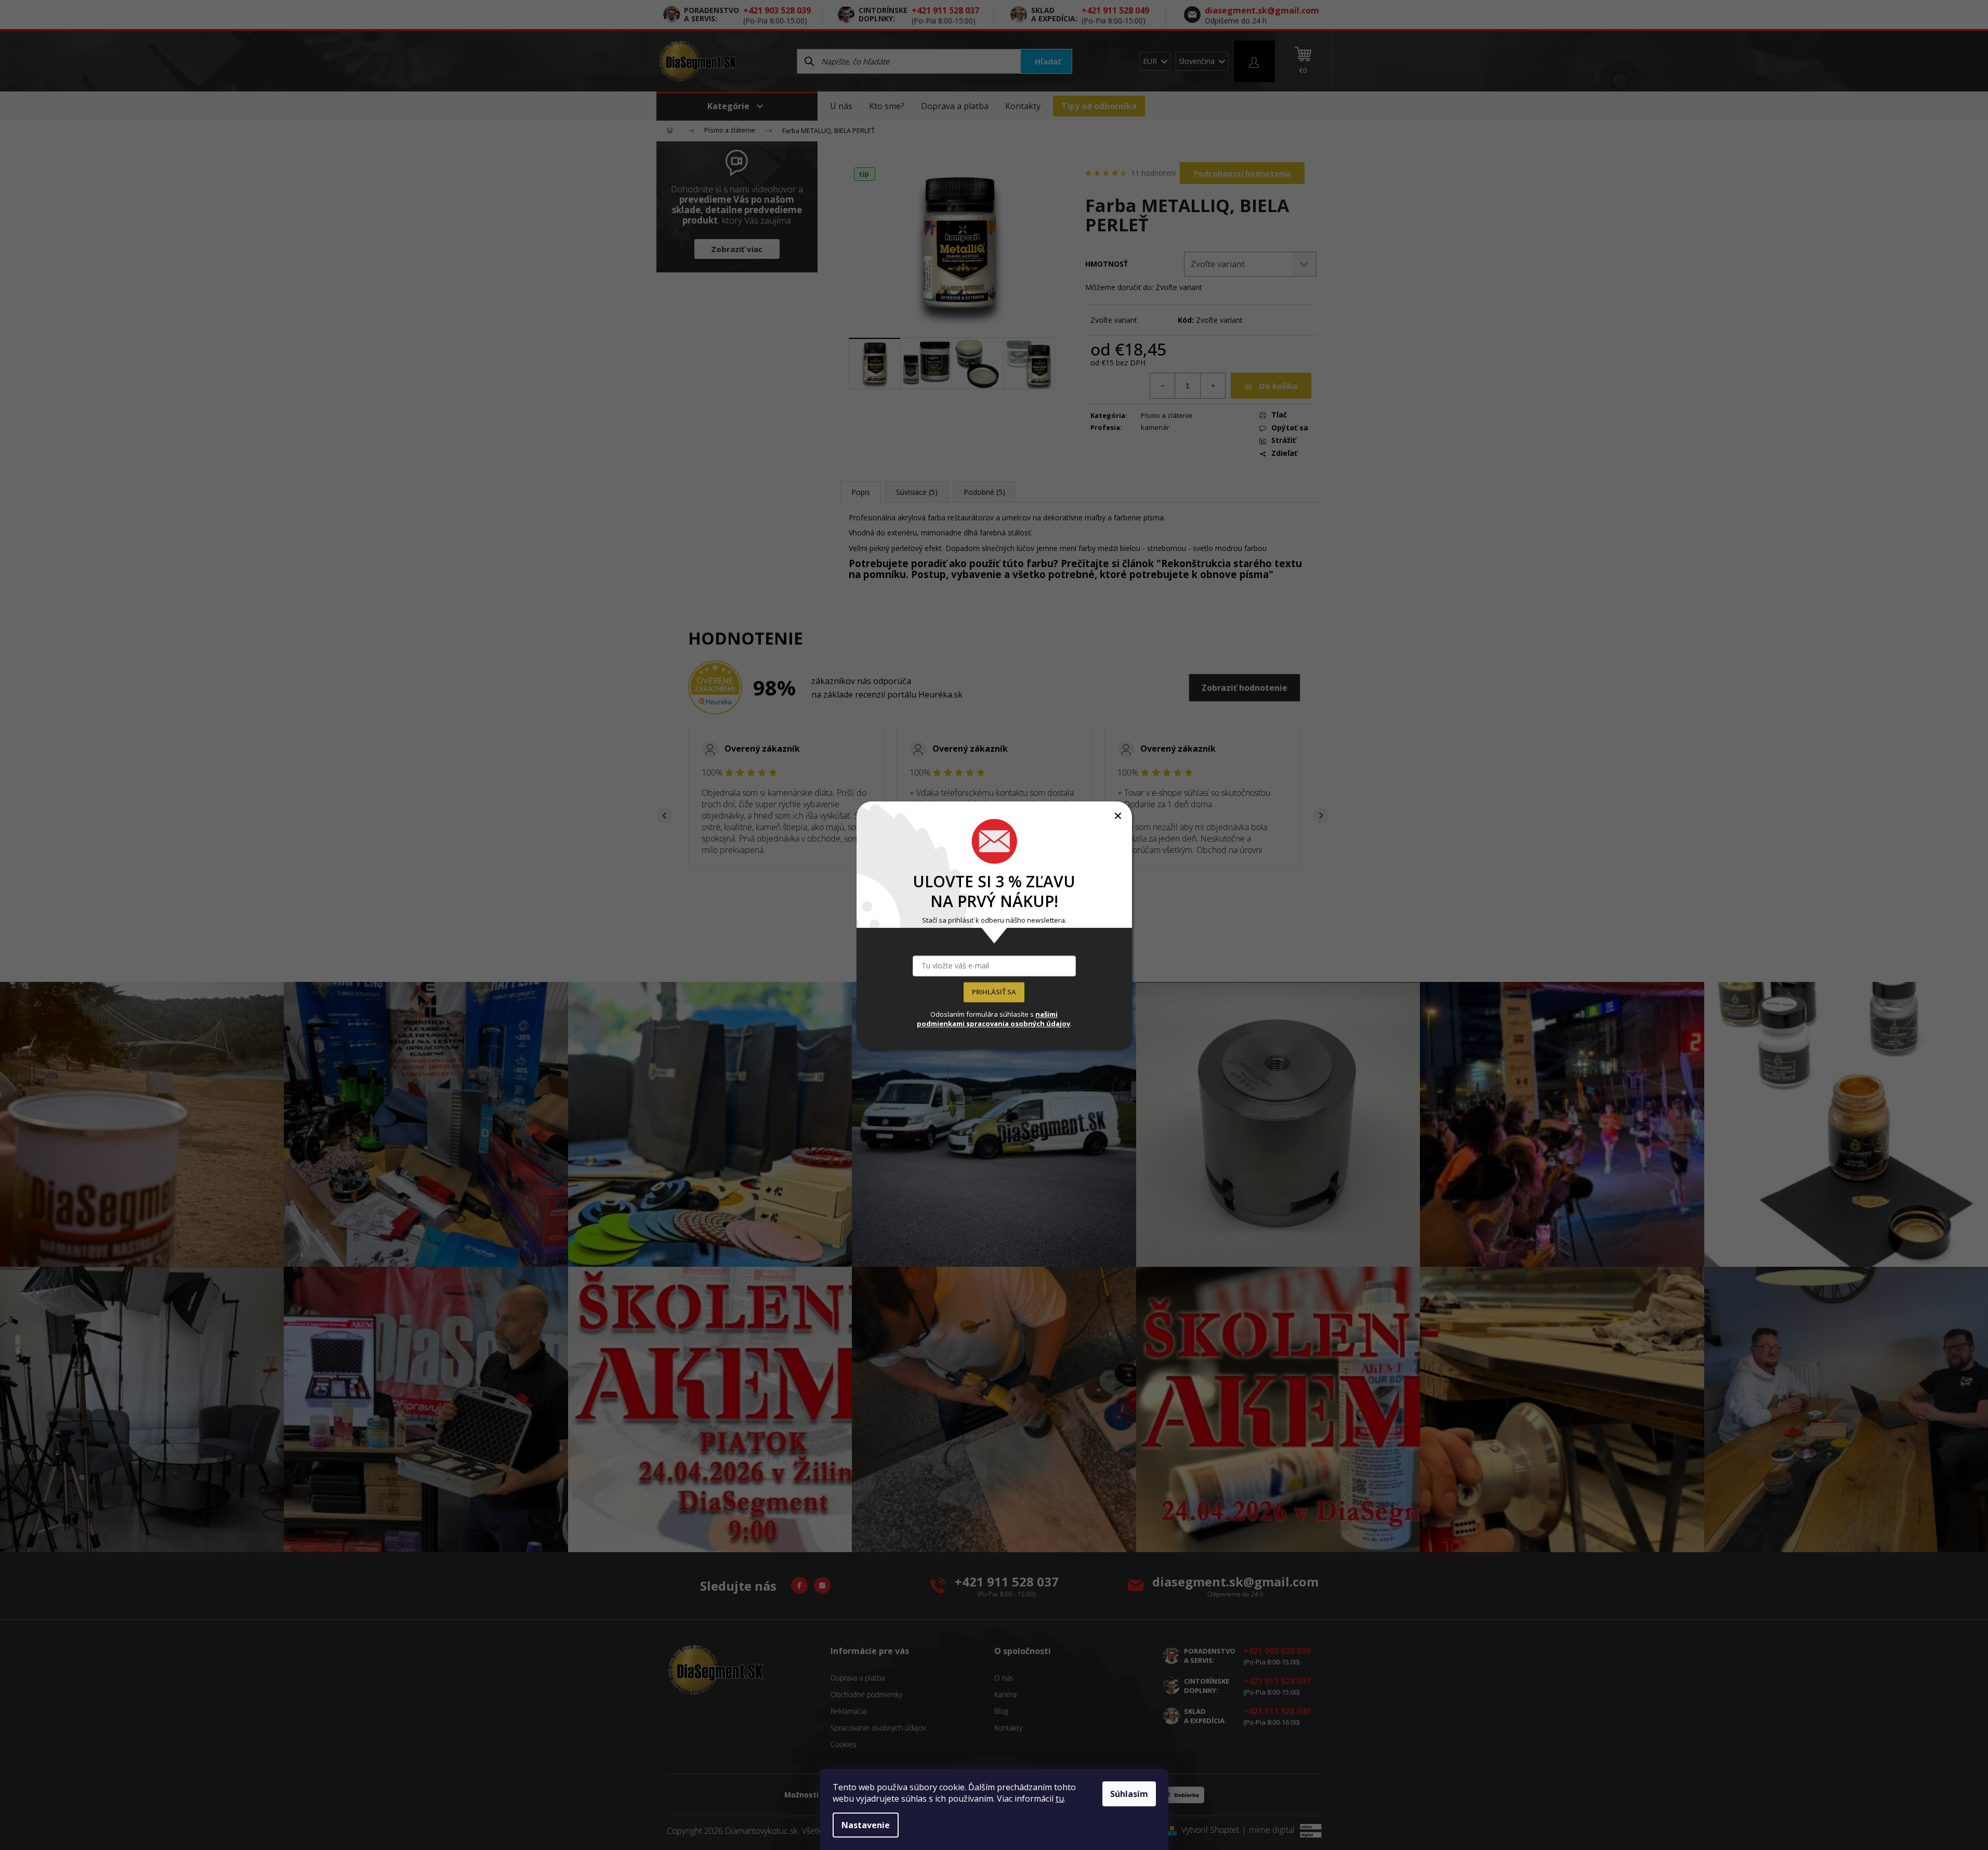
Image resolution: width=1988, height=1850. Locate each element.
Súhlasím (1129, 1794)
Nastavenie (866, 1825)
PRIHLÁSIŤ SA (994, 992)
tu (1060, 1799)
